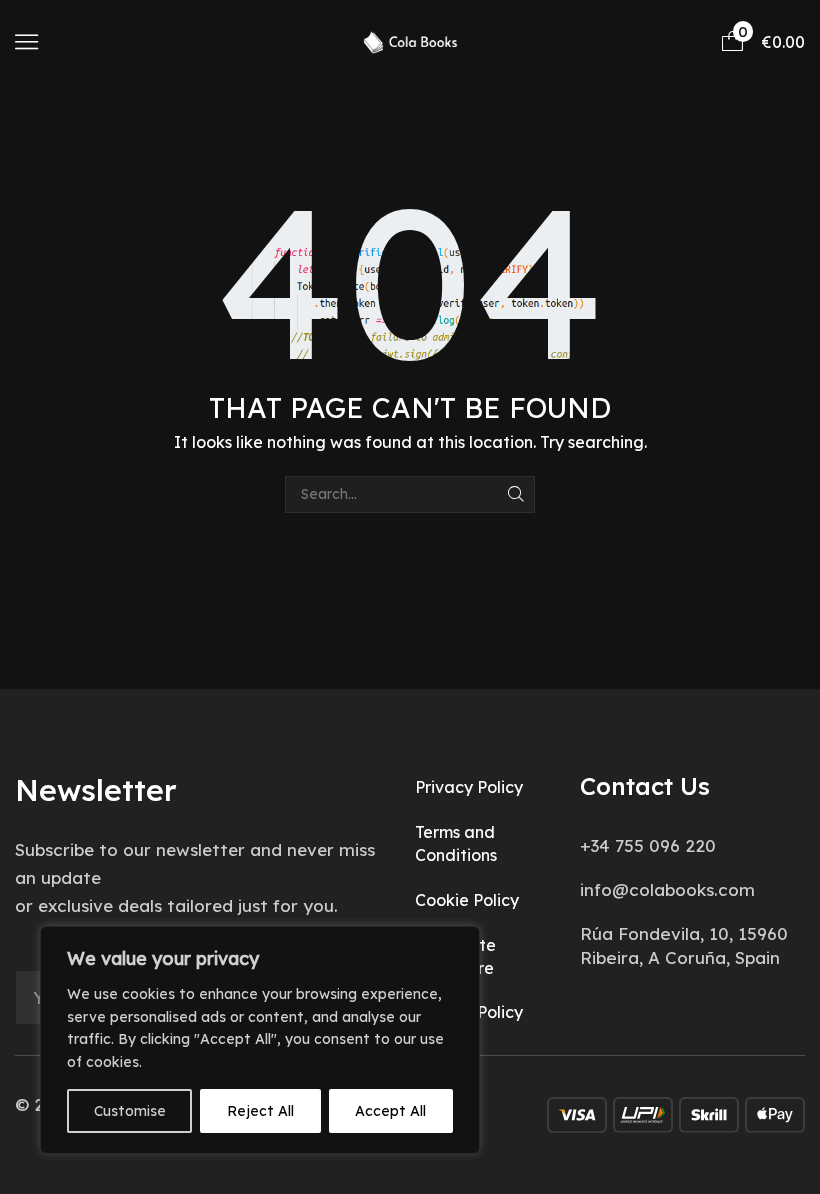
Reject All (260, 1111)
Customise (130, 1111)
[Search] (516, 494)
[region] (260, 1040)
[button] (26, 41)
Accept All (390, 1111)
